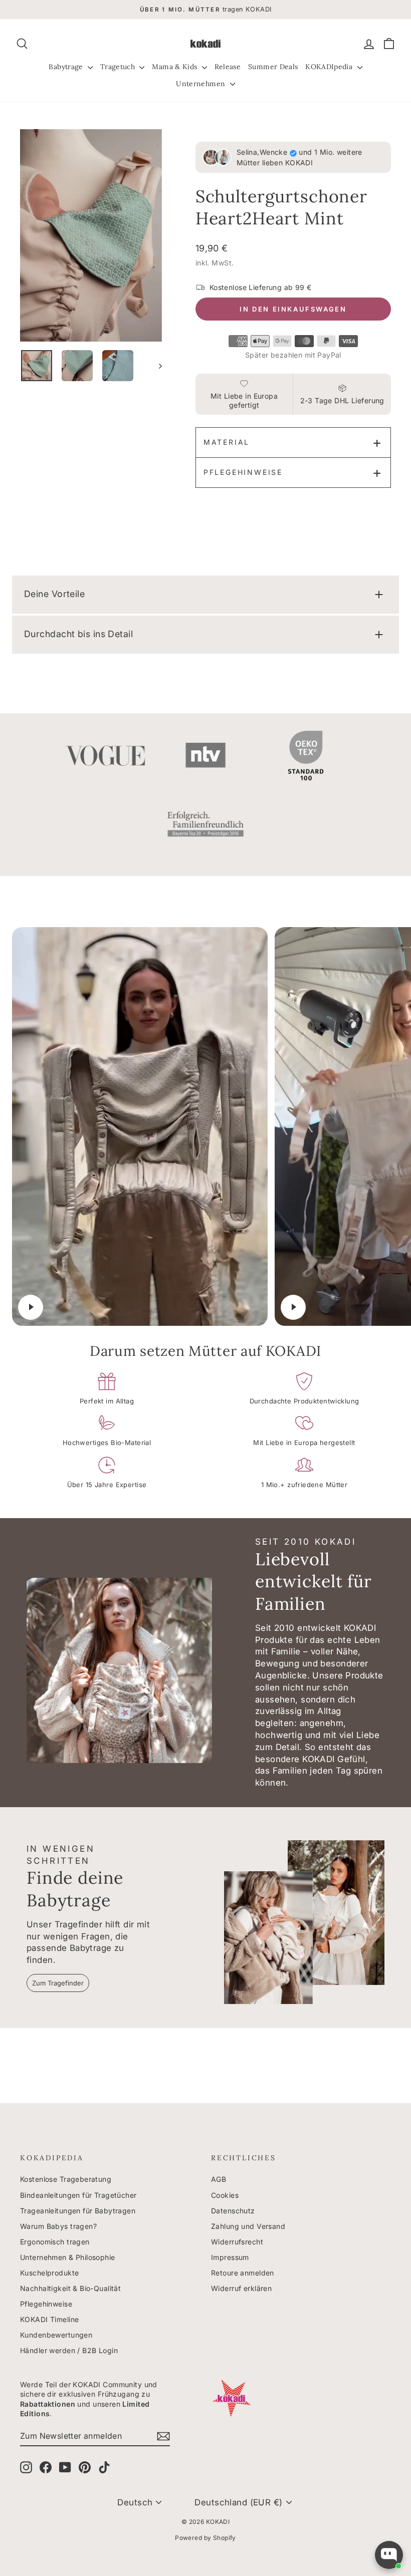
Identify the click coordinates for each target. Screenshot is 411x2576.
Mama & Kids (175, 67)
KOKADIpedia (330, 67)
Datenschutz (233, 2211)
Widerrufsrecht (237, 2242)
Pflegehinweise (243, 472)
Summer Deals (273, 67)
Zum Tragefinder (58, 1983)
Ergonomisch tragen (55, 2242)
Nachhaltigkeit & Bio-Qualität (70, 2288)
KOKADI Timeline (49, 2319)
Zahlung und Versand (248, 2226)
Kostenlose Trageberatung (66, 2179)
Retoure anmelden (243, 2273)
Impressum (230, 2257)
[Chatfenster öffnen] (389, 2555)
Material (227, 442)
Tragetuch (119, 67)
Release (228, 67)
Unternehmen (201, 84)
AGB (219, 2179)
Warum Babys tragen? (58, 2226)
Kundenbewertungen (56, 2335)
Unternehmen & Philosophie (68, 2257)
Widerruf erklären (241, 2288)
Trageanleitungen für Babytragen (78, 2211)
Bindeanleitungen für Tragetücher (78, 2195)
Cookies (225, 2195)
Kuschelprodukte (49, 2273)
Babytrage (67, 67)
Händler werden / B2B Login (69, 2350)
